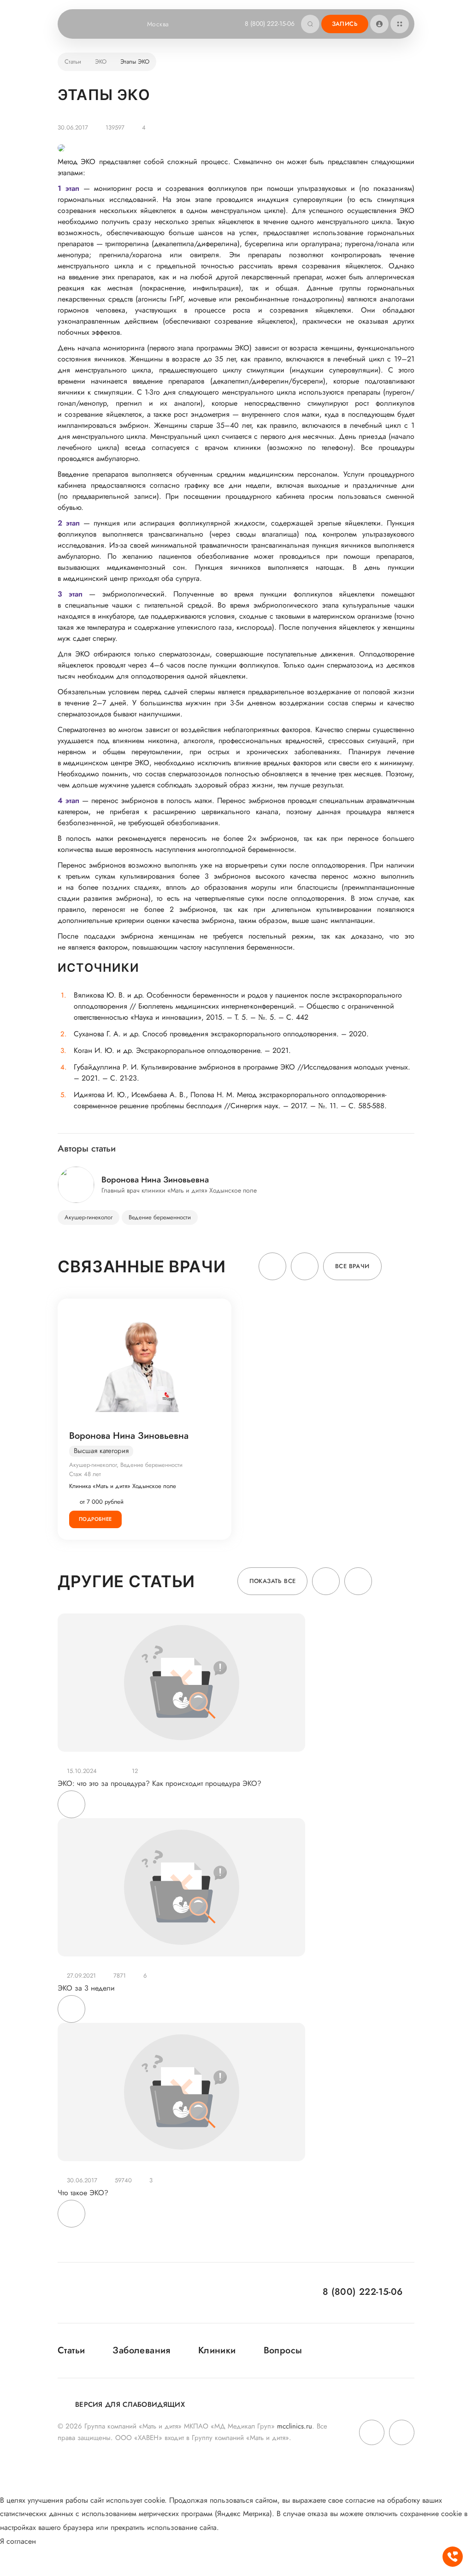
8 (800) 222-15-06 (270, 24)
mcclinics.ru (295, 2426)
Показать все (273, 1581)
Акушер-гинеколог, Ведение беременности (126, 1465)
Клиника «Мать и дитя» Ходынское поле (123, 1486)
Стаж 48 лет (85, 1474)
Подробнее (95, 1519)
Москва (158, 24)
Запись (345, 24)
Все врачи (352, 1266)
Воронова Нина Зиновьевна (129, 1436)
